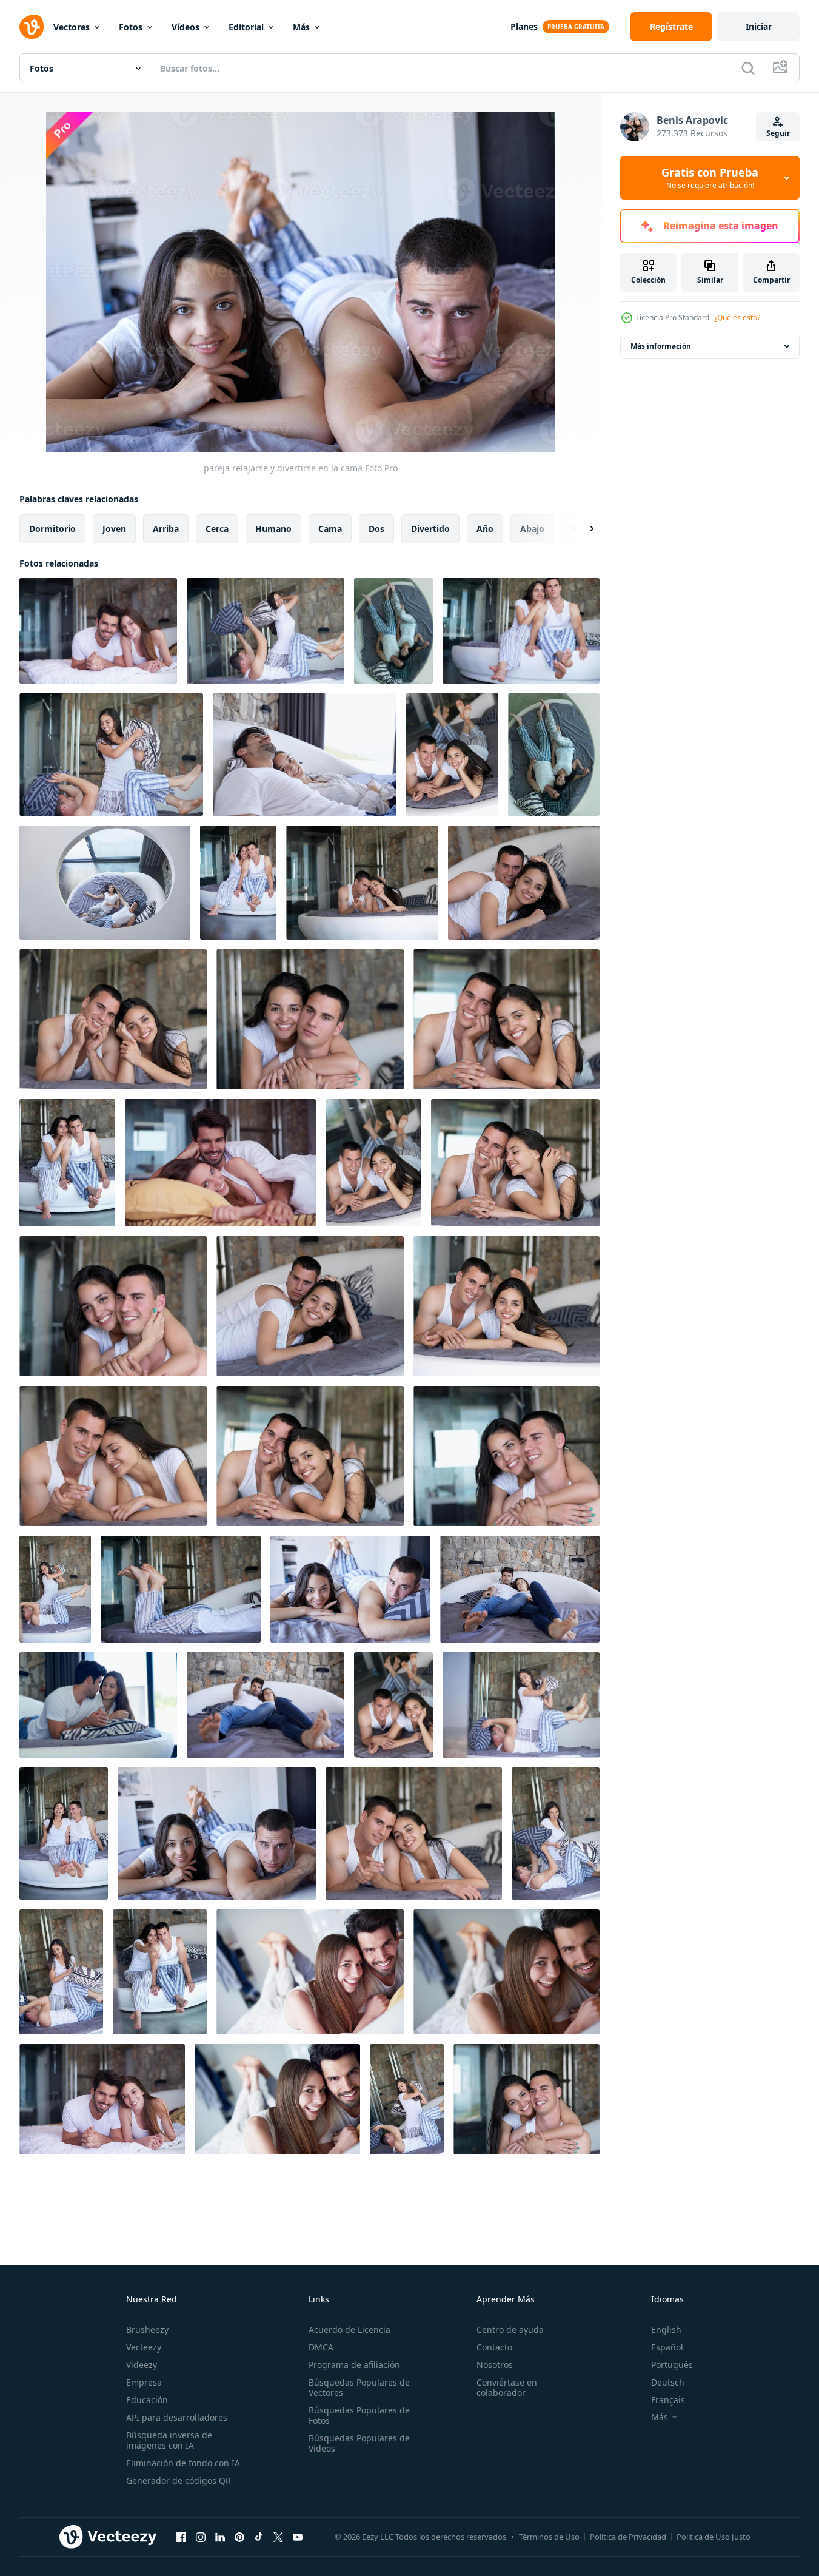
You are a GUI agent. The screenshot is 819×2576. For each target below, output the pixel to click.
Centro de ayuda (510, 2329)
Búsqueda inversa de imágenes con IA (169, 2440)
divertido (430, 529)
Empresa (144, 2382)
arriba (166, 529)
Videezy (142, 2365)
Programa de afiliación (354, 2365)
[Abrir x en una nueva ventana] (278, 2537)
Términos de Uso (549, 2537)
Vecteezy (144, 2347)
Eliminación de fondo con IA (183, 2463)
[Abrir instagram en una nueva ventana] (201, 2537)
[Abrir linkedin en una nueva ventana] (220, 2537)
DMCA (321, 2347)
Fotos (131, 27)
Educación (147, 2400)
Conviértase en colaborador (507, 2387)
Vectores (72, 27)
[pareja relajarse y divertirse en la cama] (98, 631)
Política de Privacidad (628, 2537)
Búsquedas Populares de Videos (359, 2443)
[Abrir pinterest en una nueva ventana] (239, 2537)
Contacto (494, 2347)
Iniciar (759, 26)
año (485, 529)
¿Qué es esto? (737, 318)
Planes (524, 26)
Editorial (246, 27)
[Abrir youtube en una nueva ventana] (298, 2537)
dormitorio (52, 529)
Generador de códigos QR (179, 2480)
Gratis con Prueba (710, 178)
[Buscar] (748, 68)
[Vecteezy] (32, 27)
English (666, 2329)
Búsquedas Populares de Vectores (359, 2387)
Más (301, 27)
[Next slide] (581, 529)
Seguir (778, 133)
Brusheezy (147, 2329)
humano (273, 529)
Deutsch (668, 2382)
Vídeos (186, 27)
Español (667, 2347)
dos (376, 529)
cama (330, 529)
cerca (217, 529)
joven (114, 529)
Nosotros (495, 2365)
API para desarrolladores (177, 2417)
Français (668, 2400)
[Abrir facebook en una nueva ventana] (181, 2537)
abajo (532, 529)
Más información (661, 346)
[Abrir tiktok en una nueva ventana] (259, 2537)
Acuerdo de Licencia (349, 2329)
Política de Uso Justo (714, 2537)
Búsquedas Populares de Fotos (359, 2415)
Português (672, 2365)
